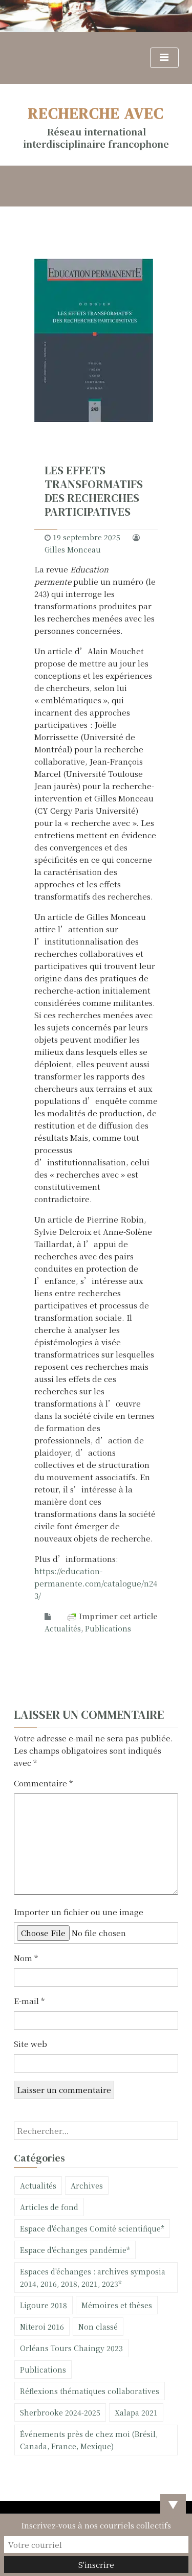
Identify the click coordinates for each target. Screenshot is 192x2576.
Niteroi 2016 (42, 2327)
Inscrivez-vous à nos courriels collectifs (96, 2525)
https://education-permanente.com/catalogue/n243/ (96, 1583)
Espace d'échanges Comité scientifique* (92, 2228)
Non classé (98, 2327)
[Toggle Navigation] (164, 58)
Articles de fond (49, 2207)
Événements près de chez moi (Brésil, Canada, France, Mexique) (89, 2440)
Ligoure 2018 (44, 2305)
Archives (87, 2186)
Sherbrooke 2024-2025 (60, 2412)
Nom (26, 1958)
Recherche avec (96, 113)
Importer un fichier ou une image (79, 1912)
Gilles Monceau (73, 549)
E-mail (29, 2001)
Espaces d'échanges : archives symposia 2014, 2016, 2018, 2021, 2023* (93, 2278)
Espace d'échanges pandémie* (75, 2250)
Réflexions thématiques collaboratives (90, 2391)
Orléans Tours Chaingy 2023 (71, 2348)
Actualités (63, 1628)
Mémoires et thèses (117, 2305)
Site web (30, 2044)
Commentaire (43, 1783)
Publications (108, 1628)
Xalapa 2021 (136, 2412)
